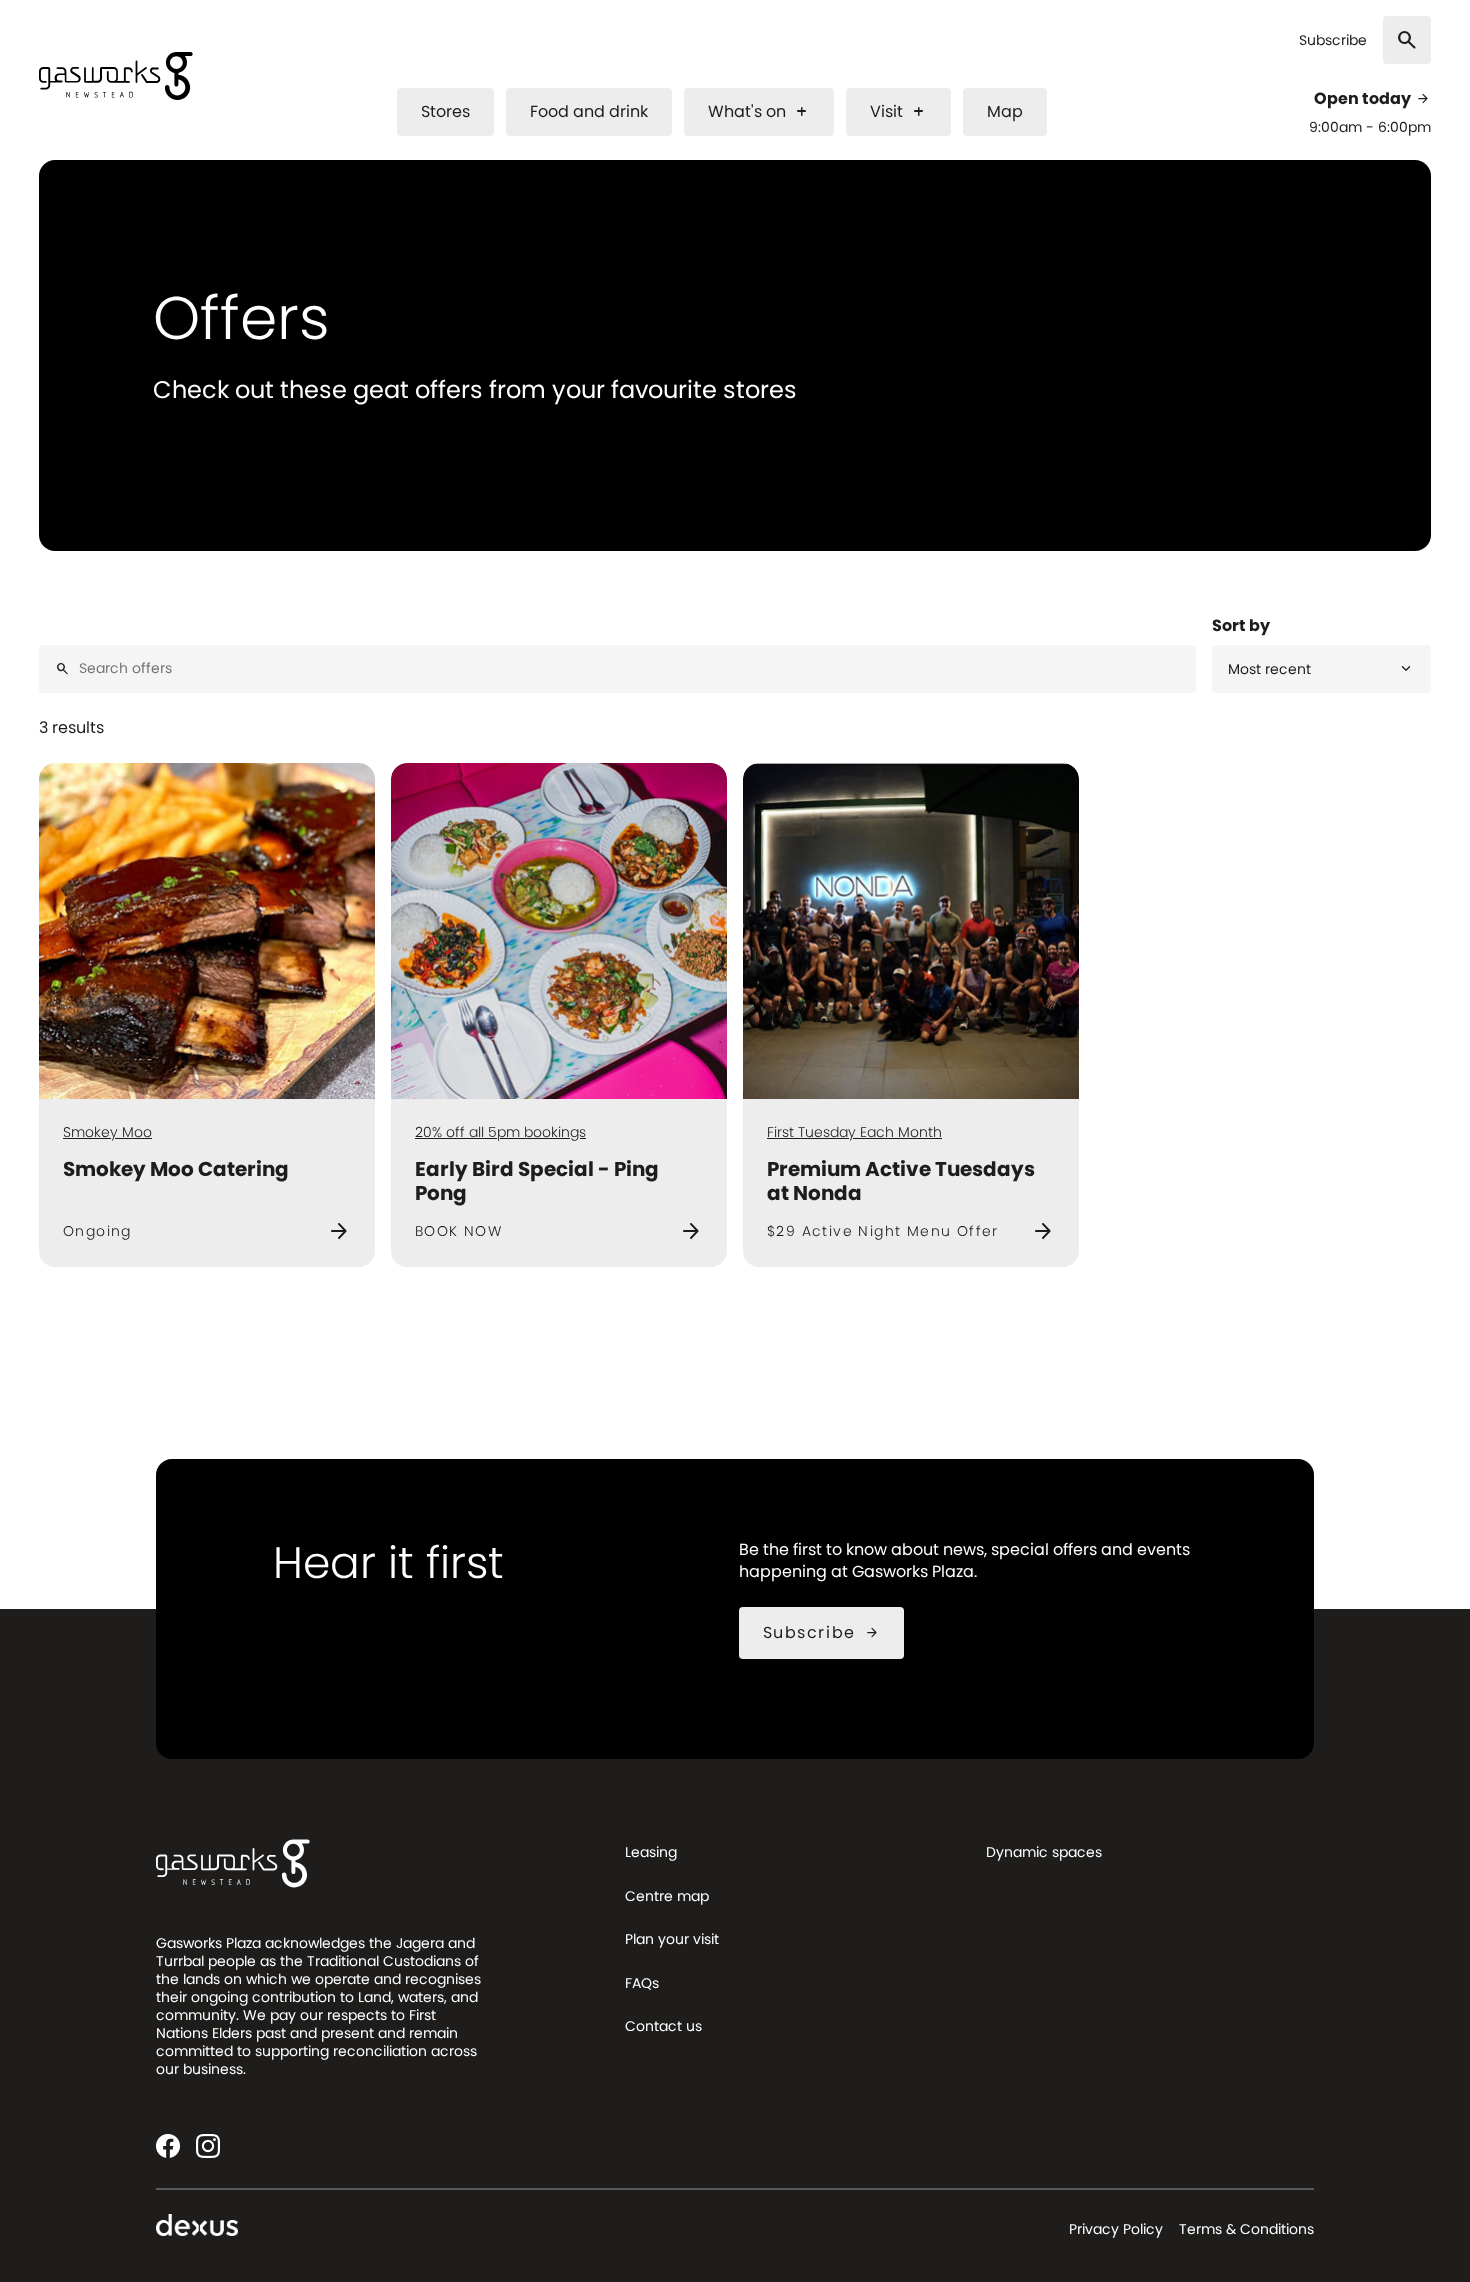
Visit (898, 111)
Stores (445, 111)
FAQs (642, 1983)
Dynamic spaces (1044, 1852)
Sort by (1241, 626)
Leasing (651, 1852)
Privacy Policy (1116, 2229)
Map (1005, 111)
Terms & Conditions (1246, 2229)
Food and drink (589, 111)
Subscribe (1333, 40)
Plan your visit (672, 1939)
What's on (759, 111)
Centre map (667, 1896)
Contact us (663, 2026)
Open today (1372, 99)
